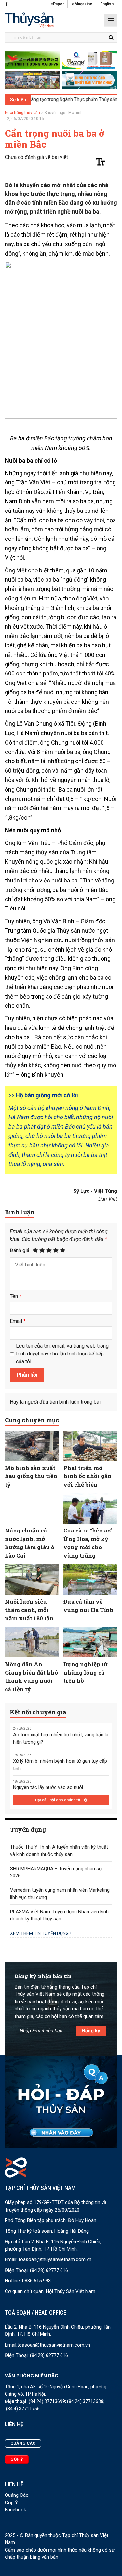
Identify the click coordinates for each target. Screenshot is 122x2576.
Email (18, 1321)
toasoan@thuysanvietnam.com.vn (55, 2259)
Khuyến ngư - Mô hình (64, 113)
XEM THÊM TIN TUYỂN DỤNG (40, 1933)
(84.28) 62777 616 (49, 2270)
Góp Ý (11, 2503)
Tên (16, 1296)
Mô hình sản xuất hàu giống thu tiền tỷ (31, 1476)
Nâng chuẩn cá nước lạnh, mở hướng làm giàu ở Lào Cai (30, 1543)
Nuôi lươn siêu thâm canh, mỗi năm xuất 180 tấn (29, 1610)
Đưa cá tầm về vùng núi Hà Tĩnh (88, 1606)
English (107, 4)
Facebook (15, 2510)
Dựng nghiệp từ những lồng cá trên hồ (86, 1672)
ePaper (57, 4)
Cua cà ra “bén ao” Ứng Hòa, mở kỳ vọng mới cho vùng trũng (88, 1543)
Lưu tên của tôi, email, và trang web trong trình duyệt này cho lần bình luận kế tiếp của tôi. (62, 1354)
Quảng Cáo (17, 2495)
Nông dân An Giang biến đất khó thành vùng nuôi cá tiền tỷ (31, 1677)
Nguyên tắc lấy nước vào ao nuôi (48, 1787)
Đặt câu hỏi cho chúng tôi (59, 1800)
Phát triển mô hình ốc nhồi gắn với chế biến (88, 1476)
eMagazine (82, 4)
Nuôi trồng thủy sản (22, 113)
